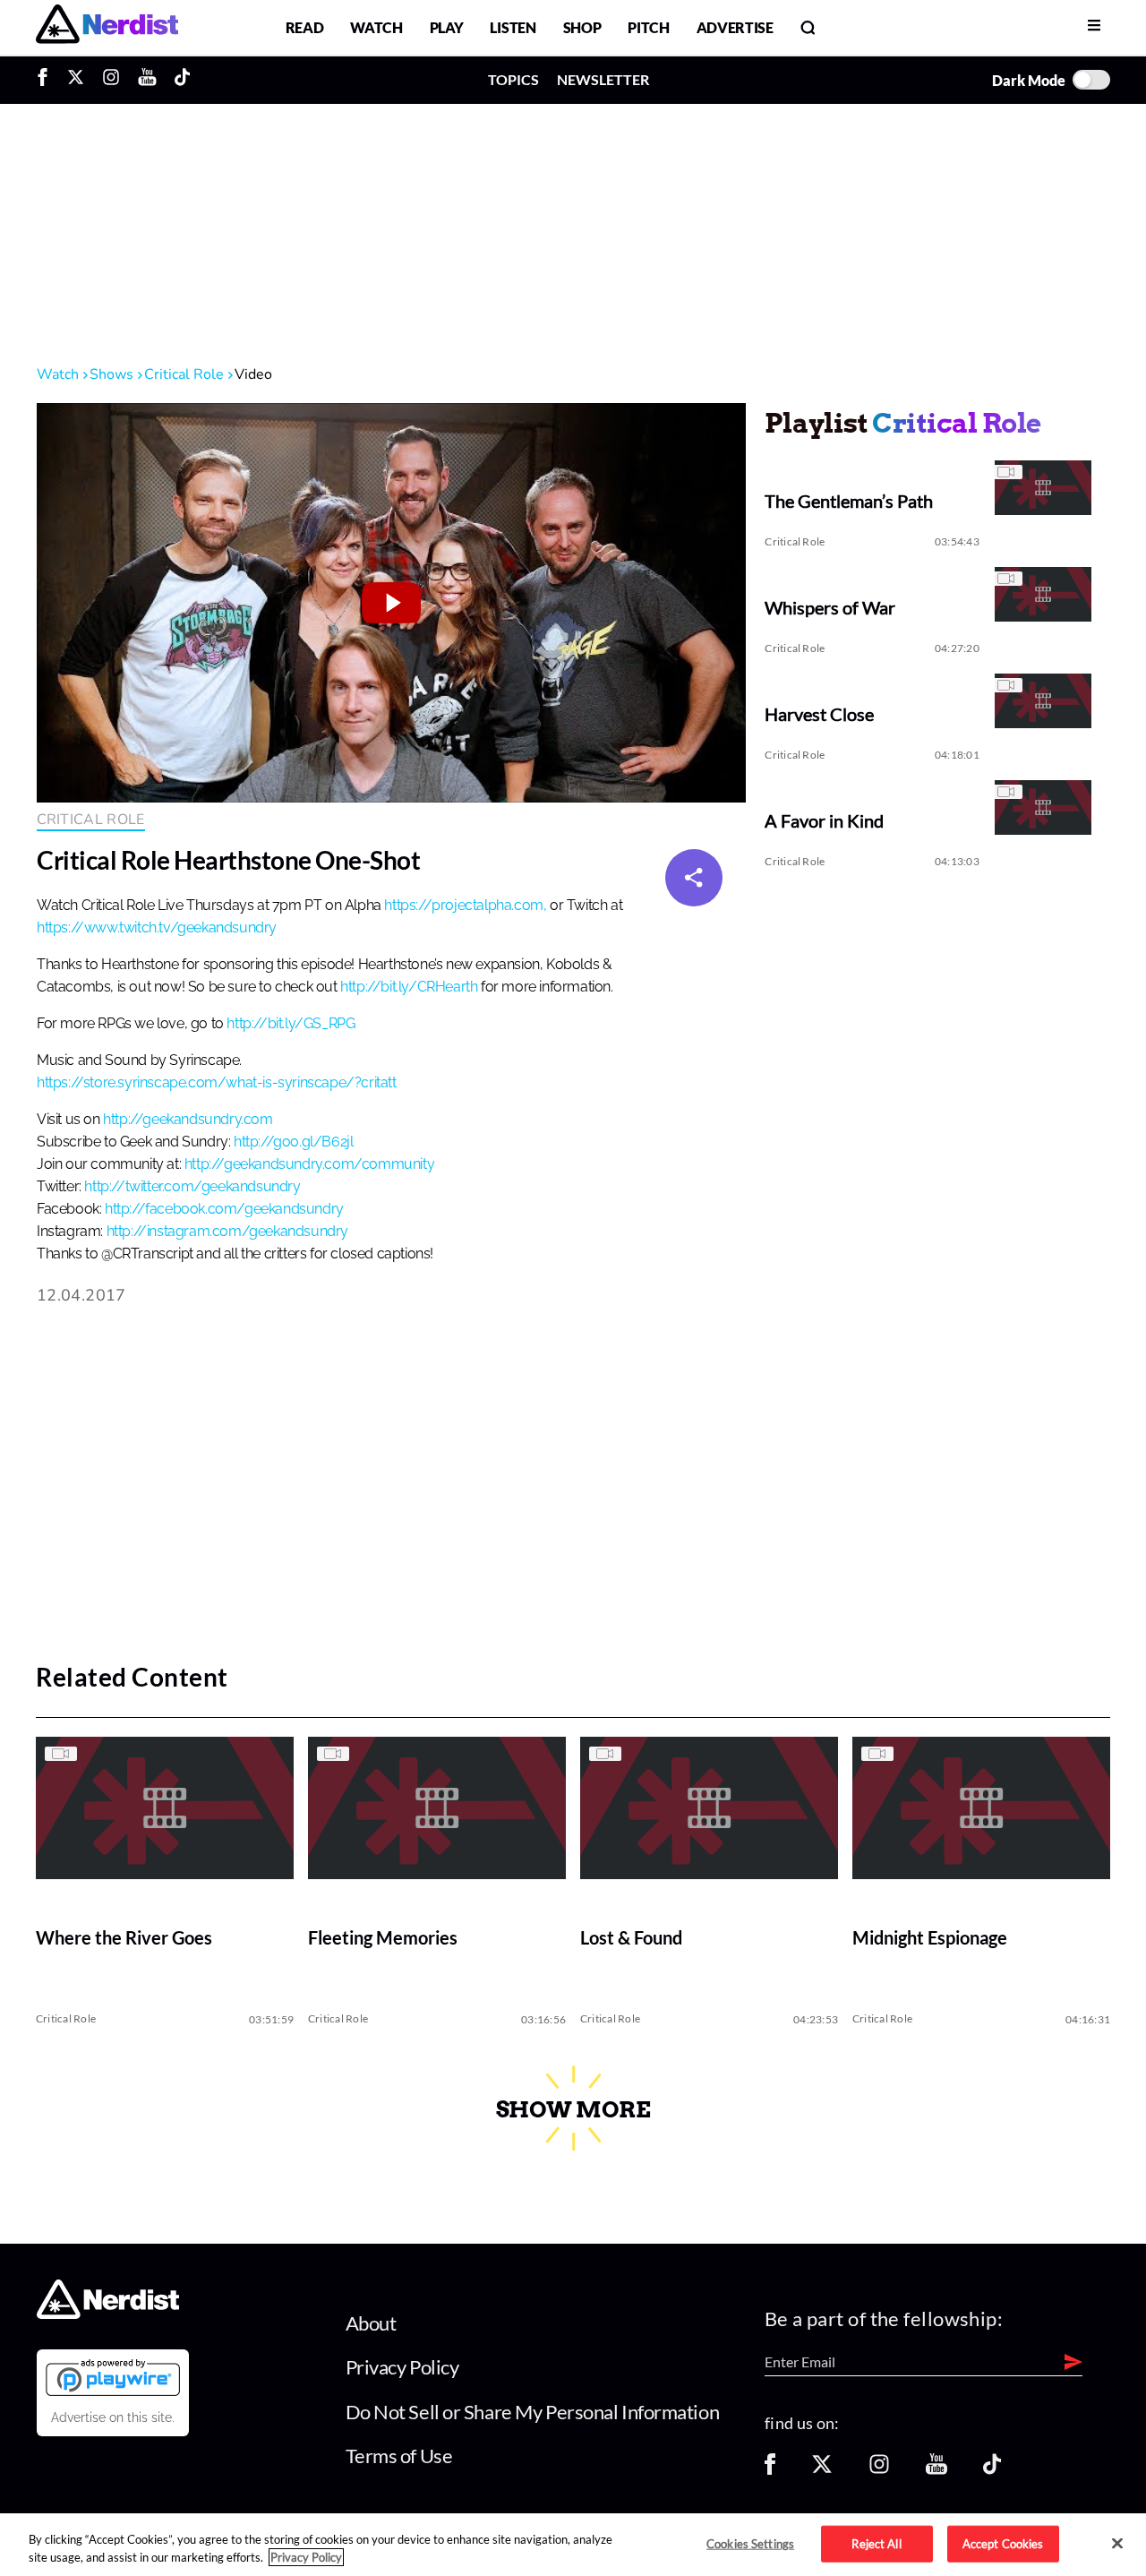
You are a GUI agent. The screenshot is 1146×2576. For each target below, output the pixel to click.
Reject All (876, 2543)
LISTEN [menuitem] (513, 27)
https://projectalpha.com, (465, 906)
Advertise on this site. (113, 2417)
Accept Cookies (1003, 2543)
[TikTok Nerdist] (182, 80)
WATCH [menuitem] (376, 27)
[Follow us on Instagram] (879, 2470)
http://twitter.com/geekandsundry (192, 1187)
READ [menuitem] (305, 27)
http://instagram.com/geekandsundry (227, 1232)
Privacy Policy (402, 2367)
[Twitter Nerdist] (76, 80)
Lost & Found (631, 1938)
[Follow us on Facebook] (770, 2470)
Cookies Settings (750, 2543)
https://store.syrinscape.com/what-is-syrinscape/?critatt (217, 1083)
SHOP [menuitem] (582, 27)
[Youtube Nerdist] (147, 80)
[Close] (1117, 2544)
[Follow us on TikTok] (992, 2470)
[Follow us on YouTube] (936, 2470)
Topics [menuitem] (513, 79)
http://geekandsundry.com (188, 1120)
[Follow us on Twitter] (822, 2470)
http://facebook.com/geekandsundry (224, 1209)
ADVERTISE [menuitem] (735, 27)
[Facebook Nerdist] (47, 80)
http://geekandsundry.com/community (309, 1164)
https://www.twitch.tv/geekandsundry (157, 928)
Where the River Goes (124, 1938)
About (371, 2323)
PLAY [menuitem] (447, 27)
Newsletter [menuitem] (603, 79)
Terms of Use (399, 2456)
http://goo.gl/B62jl (293, 1142)
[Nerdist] (107, 27)
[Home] (108, 2313)
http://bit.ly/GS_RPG (291, 1024)
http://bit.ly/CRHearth (409, 987)
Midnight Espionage (930, 1938)
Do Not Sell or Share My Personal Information (533, 2412)
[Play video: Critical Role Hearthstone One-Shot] (391, 603)
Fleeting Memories (383, 1938)
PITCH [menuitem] (648, 27)
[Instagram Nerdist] (111, 80)
